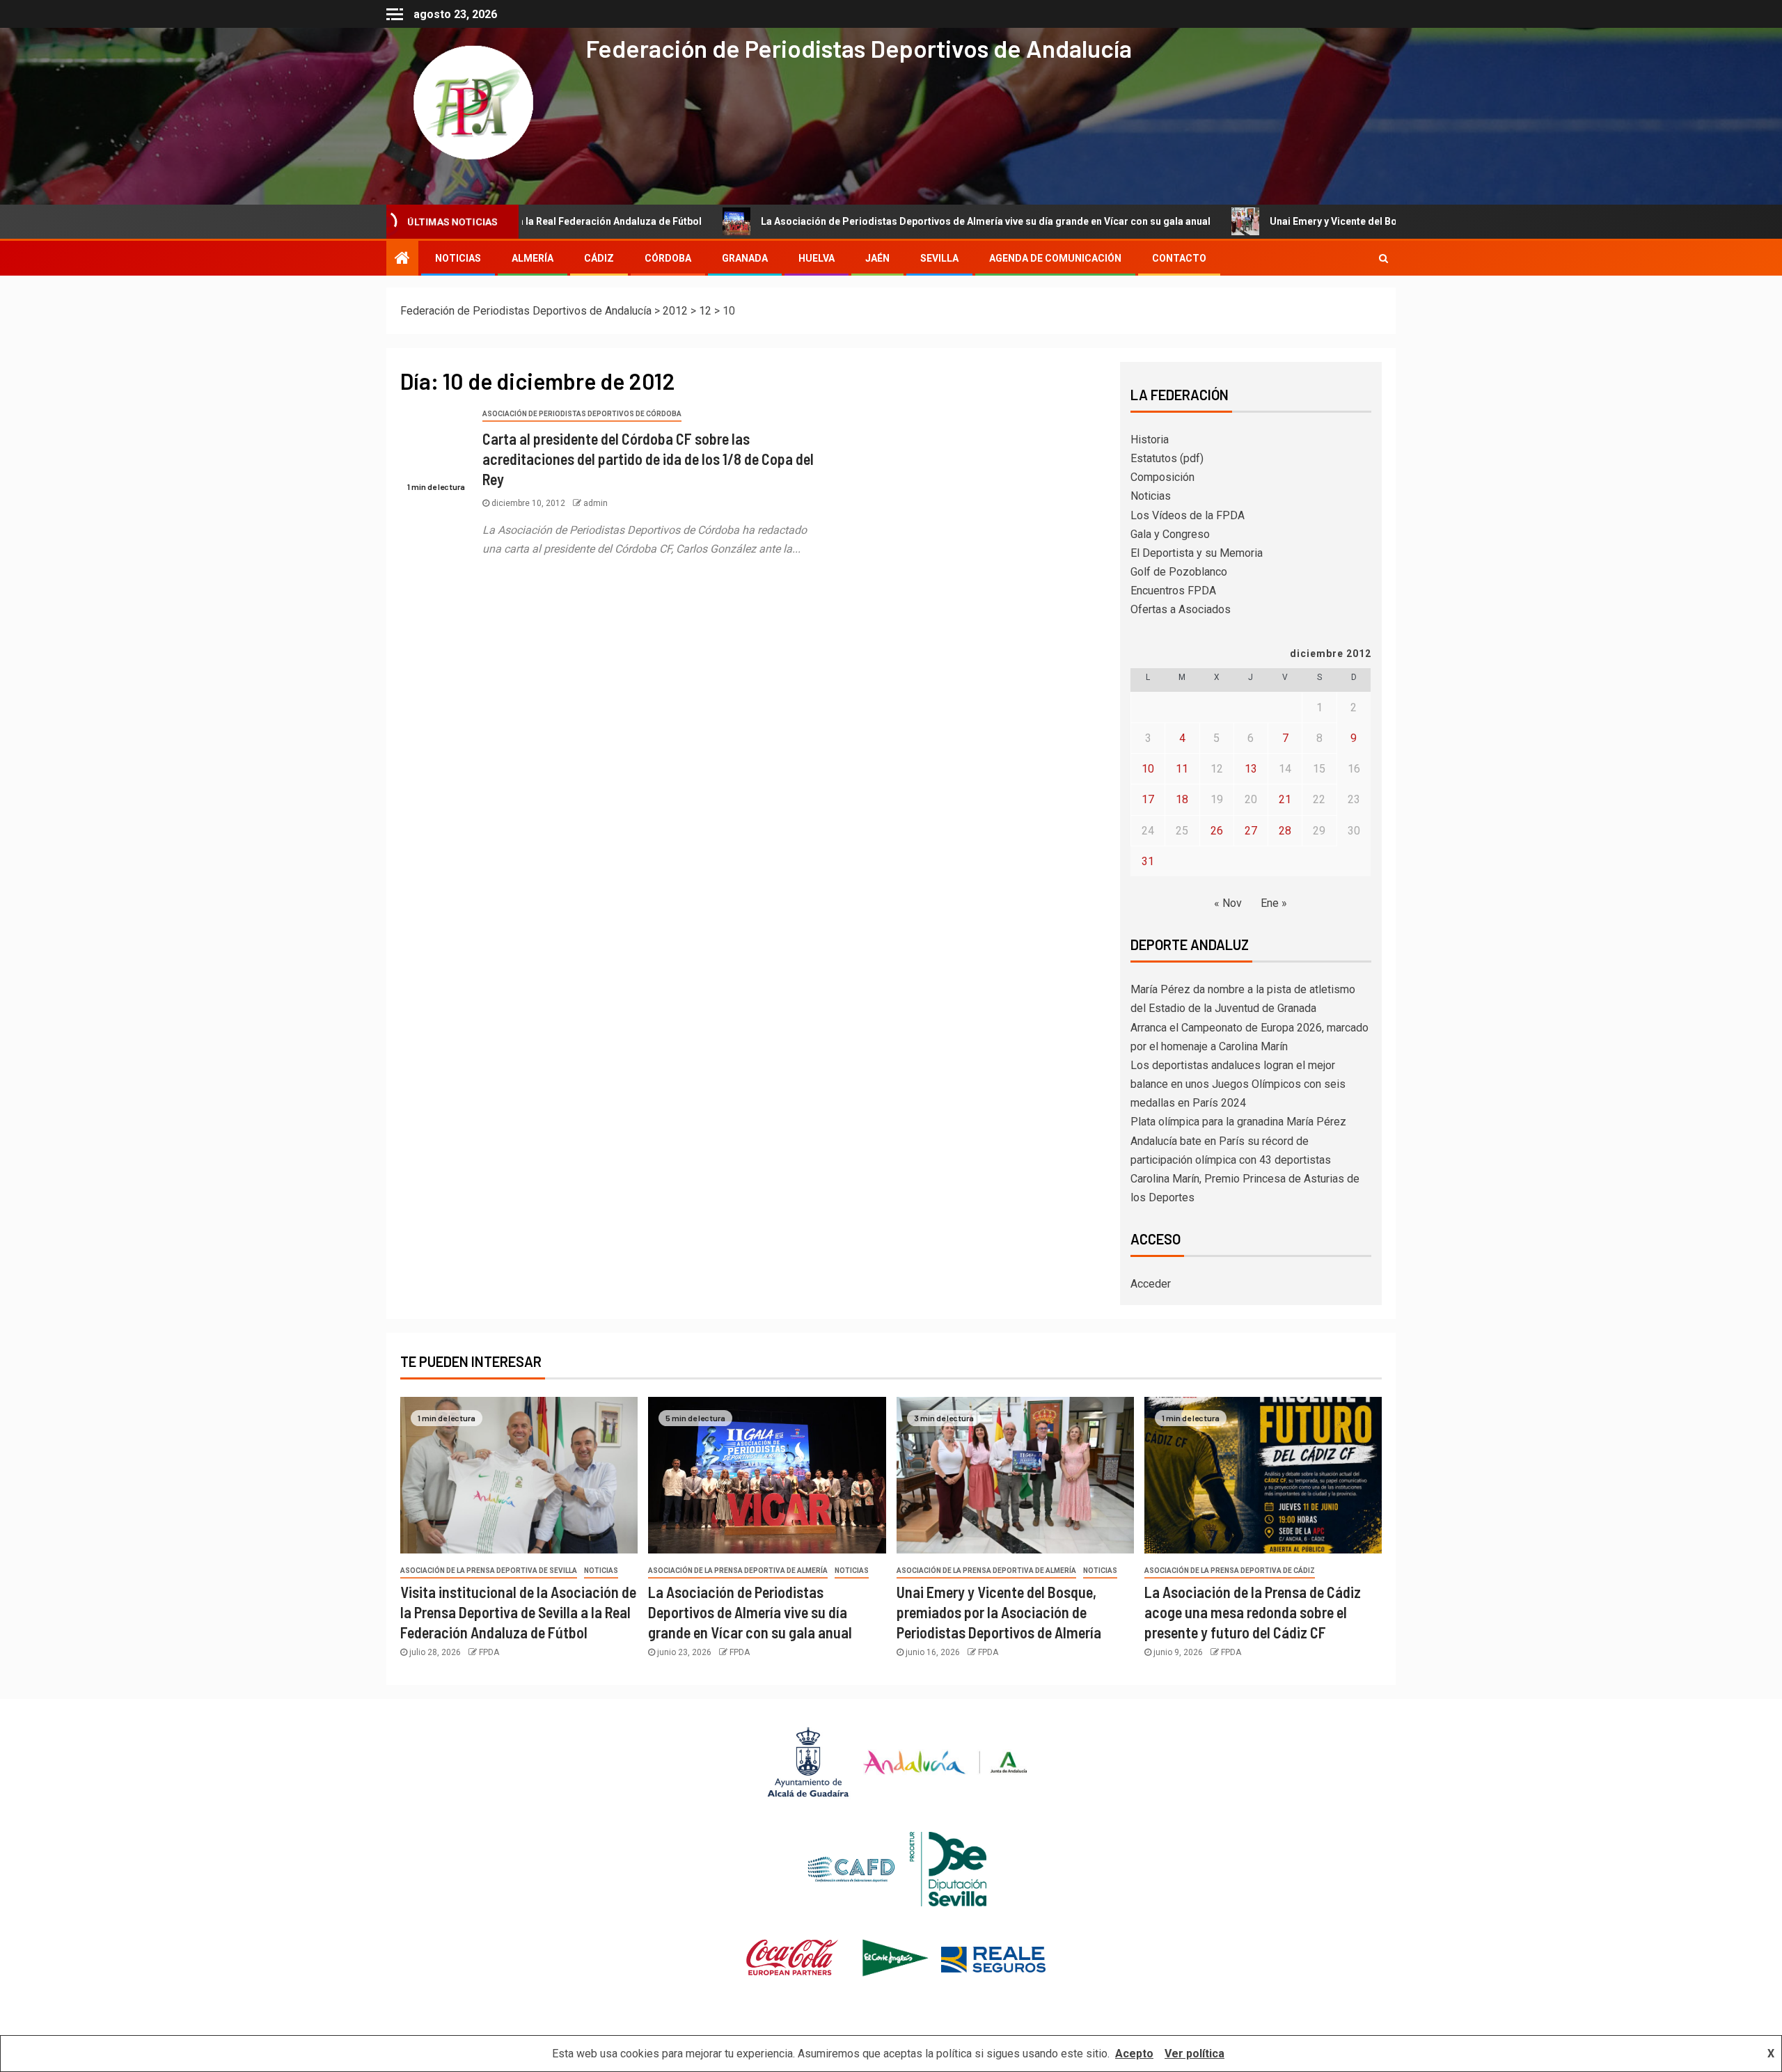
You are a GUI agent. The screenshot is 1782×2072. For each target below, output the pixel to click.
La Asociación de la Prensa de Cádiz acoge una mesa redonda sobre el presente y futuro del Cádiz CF (1253, 1612)
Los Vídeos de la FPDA (1188, 515)
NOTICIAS (458, 258)
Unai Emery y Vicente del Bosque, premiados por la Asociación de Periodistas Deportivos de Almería (1395, 221)
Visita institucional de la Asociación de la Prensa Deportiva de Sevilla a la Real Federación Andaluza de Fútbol (518, 1612)
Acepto (1134, 2054)
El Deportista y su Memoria (1197, 553)
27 (1251, 831)
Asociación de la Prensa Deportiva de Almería (738, 1571)
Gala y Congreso (1170, 534)
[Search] (1383, 258)
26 (1217, 831)
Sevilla (939, 258)
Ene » (1274, 903)
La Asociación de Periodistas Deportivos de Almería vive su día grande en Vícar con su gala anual (878, 221)
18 (1182, 799)
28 (1285, 831)
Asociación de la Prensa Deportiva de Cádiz (1230, 1571)
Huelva (817, 258)
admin (596, 503)
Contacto (1179, 258)
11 (1182, 769)
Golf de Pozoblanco (1179, 572)
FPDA (489, 1652)
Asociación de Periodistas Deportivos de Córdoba (582, 414)
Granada (745, 258)
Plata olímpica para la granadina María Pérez (1238, 1122)
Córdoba (668, 258)
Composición (1162, 477)
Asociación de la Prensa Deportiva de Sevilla (489, 1571)
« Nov (1228, 903)
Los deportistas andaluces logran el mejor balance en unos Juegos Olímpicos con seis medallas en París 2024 (1238, 1084)
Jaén (877, 258)
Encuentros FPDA (1173, 591)
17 (1148, 799)
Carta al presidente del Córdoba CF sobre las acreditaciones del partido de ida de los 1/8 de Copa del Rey (648, 459)
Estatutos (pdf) (1167, 458)
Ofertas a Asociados (1181, 609)
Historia (1150, 440)
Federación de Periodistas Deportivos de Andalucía (859, 48)
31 (1148, 861)
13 (1251, 769)
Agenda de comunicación (1055, 258)
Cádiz (599, 258)
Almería (533, 258)
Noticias (1151, 496)
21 (1285, 799)
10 (1148, 769)
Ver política (1194, 2054)
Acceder (1151, 1284)
